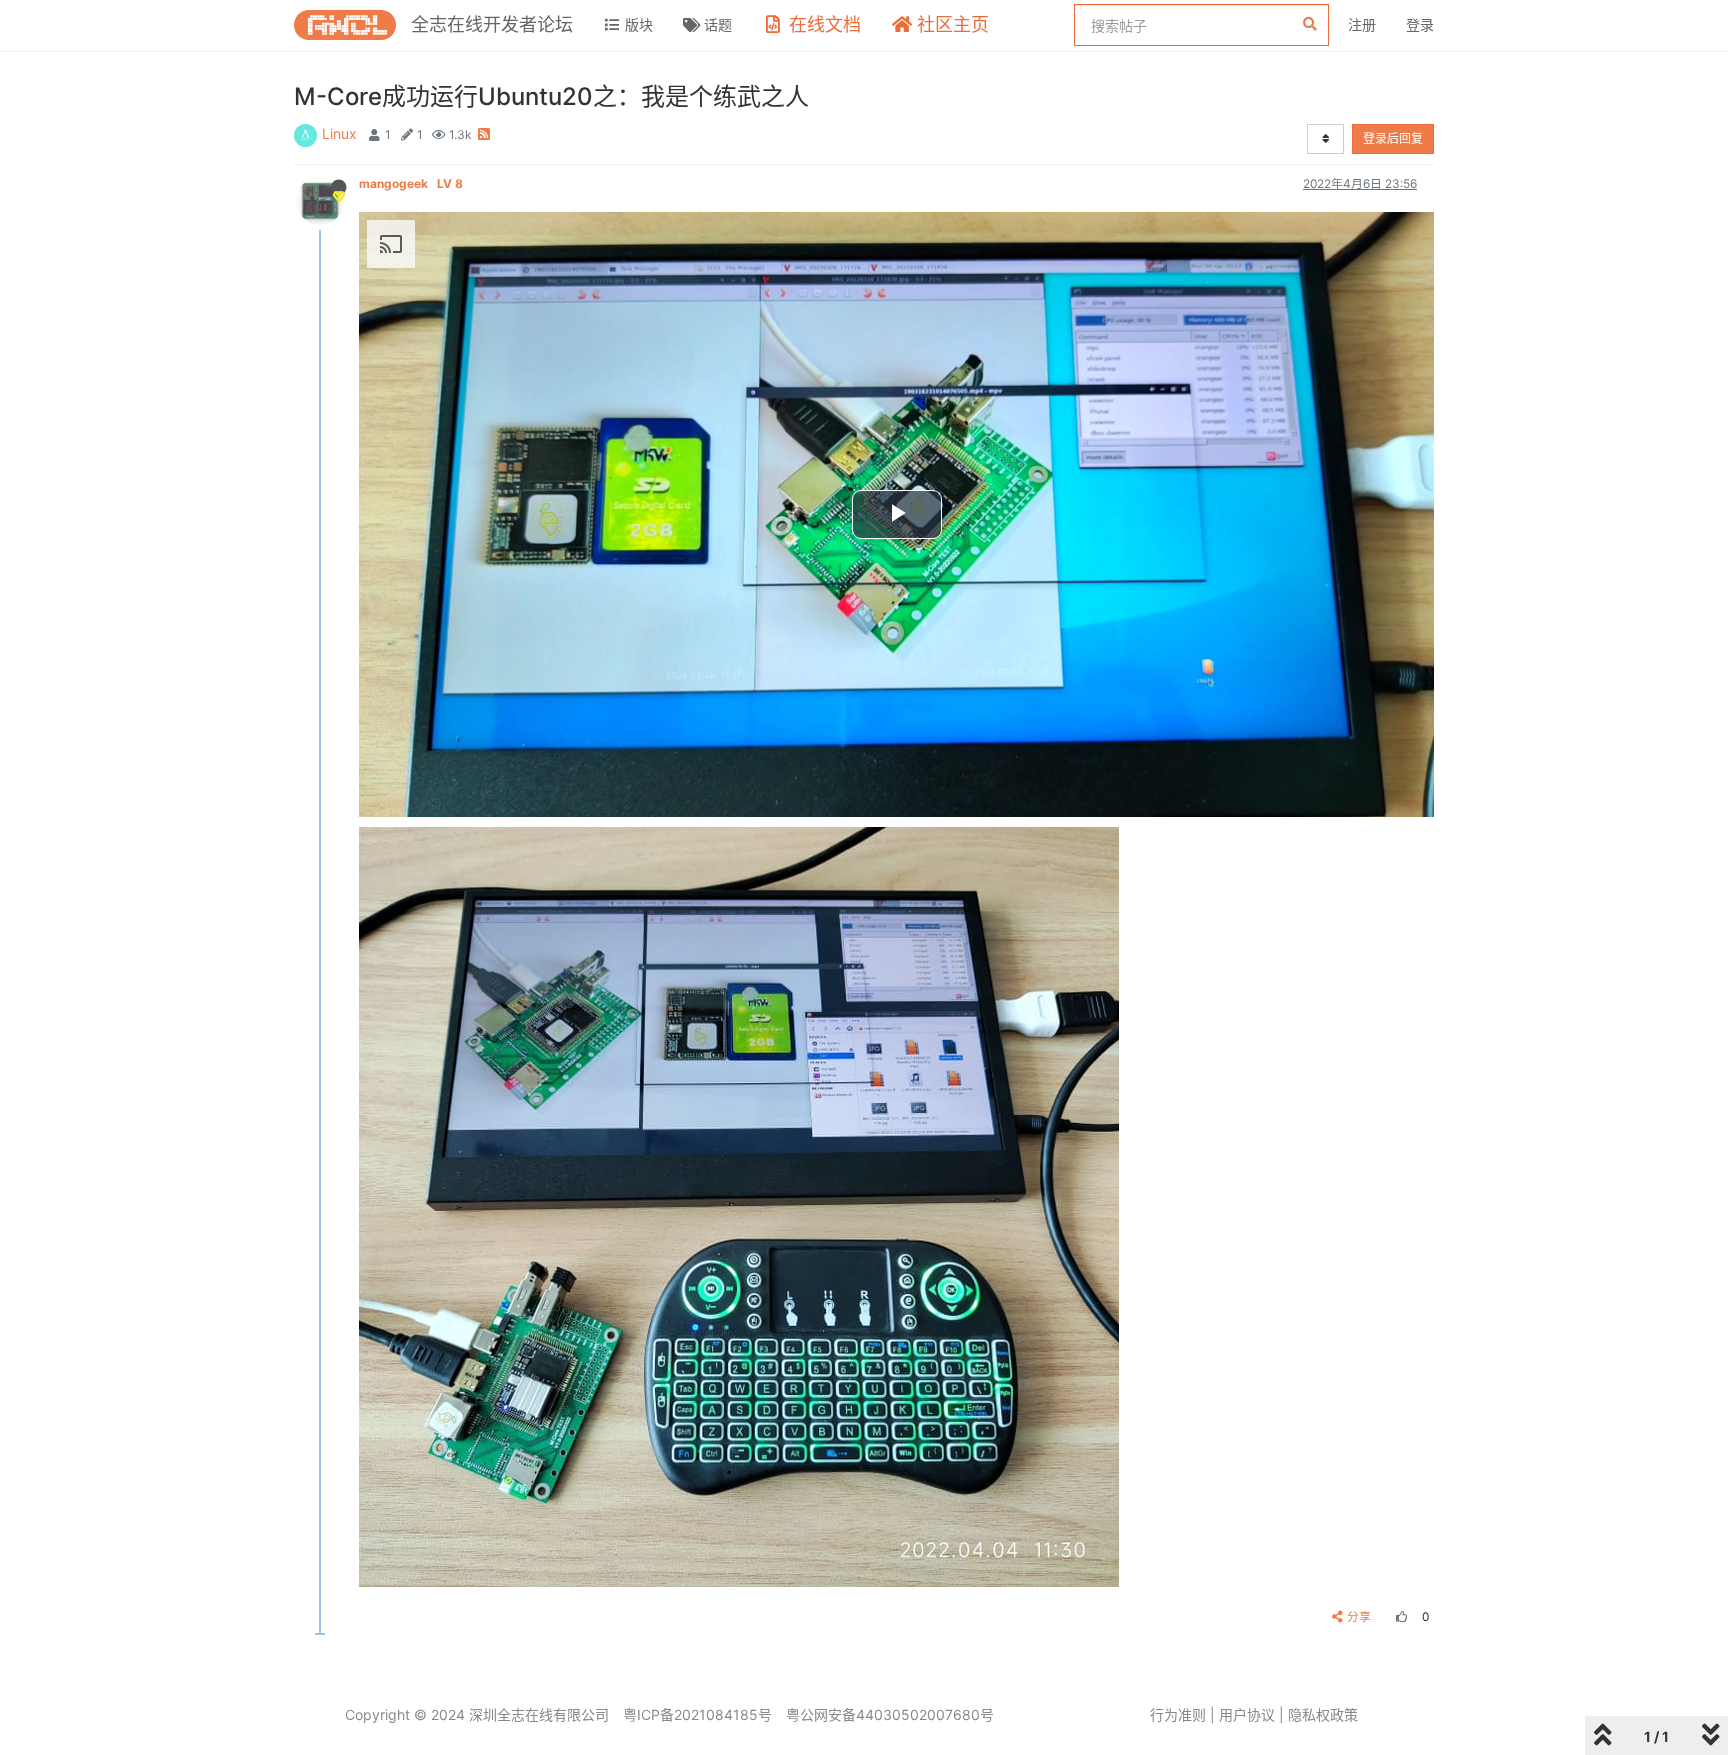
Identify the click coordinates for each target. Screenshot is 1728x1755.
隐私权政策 (1323, 1714)
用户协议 (1247, 1714)
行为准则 (1178, 1714)
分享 (1359, 1616)
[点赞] (1399, 1616)
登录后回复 (1393, 138)
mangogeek (411, 183)
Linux (339, 133)
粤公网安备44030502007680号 (890, 1714)
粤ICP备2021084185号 (697, 1714)
